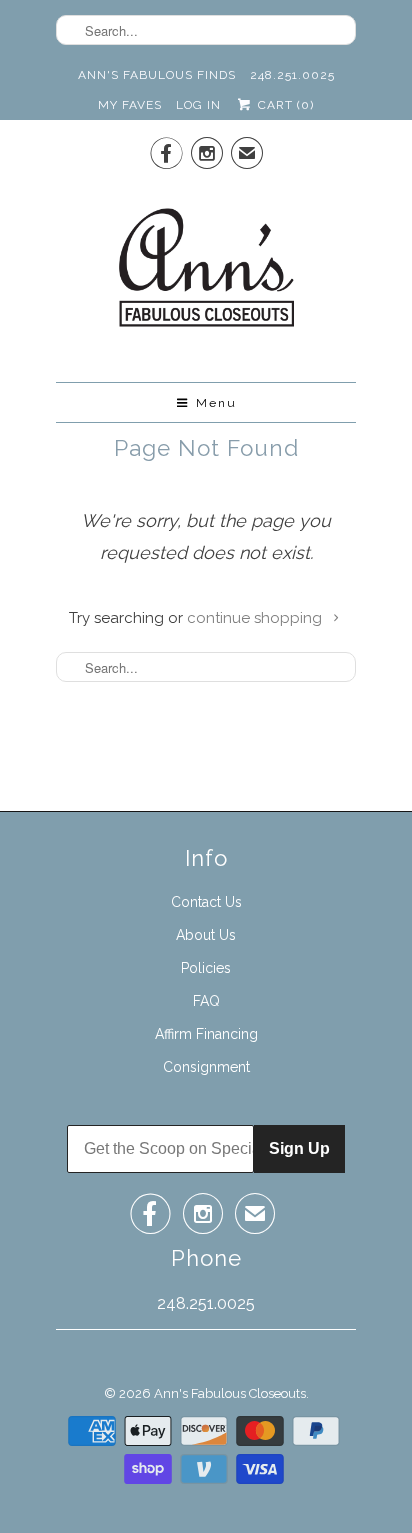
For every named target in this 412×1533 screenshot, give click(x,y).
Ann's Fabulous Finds (157, 75)
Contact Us (206, 902)
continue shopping (256, 618)
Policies (206, 968)
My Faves (130, 105)
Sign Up (299, 1148)
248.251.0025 (292, 75)
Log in (198, 105)
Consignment (206, 1067)
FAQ (206, 1001)
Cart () (283, 105)
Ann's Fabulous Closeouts (230, 1393)
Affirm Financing (206, 1034)
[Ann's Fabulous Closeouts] (206, 273)
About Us (206, 935)
